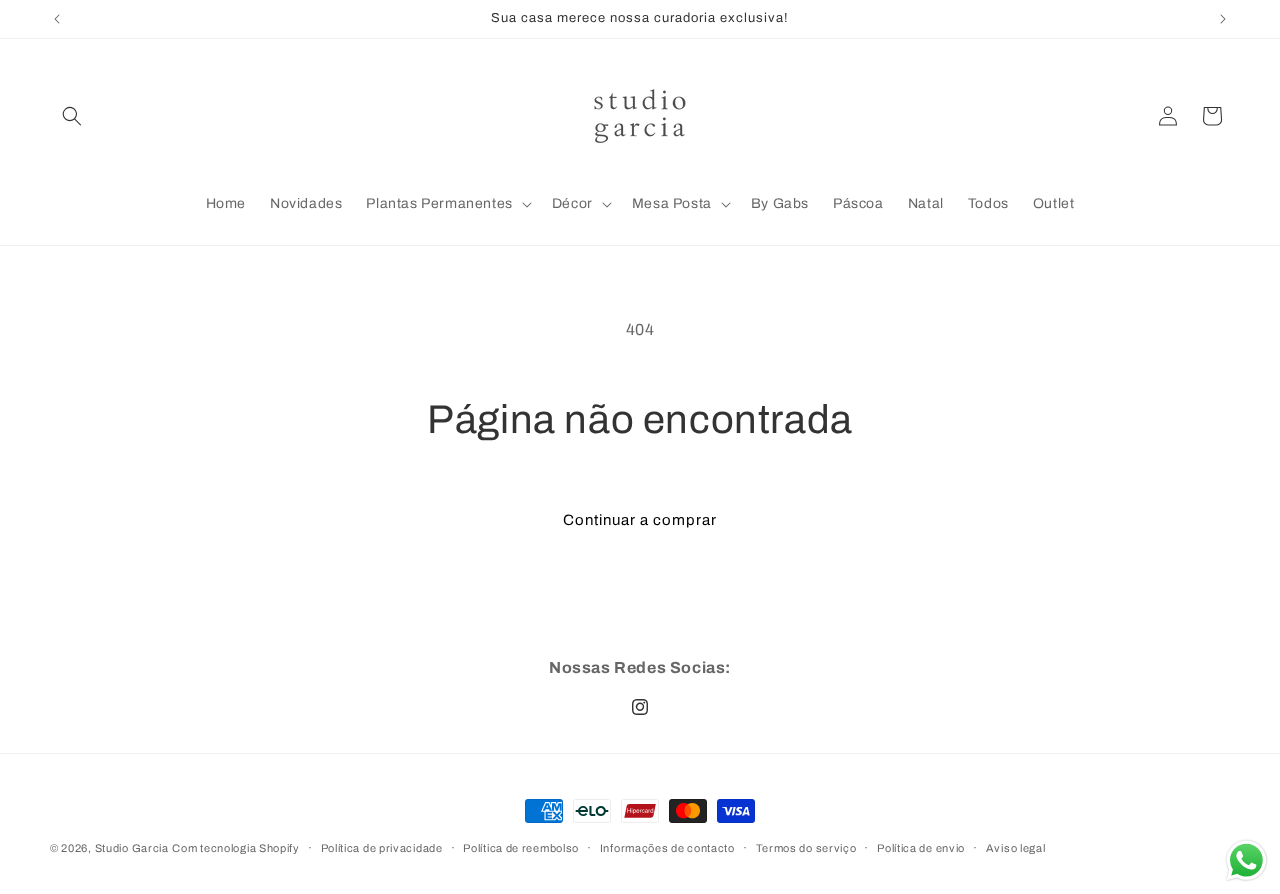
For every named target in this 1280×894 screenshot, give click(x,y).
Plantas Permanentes (439, 203)
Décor (572, 203)
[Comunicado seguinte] (1223, 19)
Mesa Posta (672, 203)
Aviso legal (1016, 847)
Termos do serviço (806, 847)
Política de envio (921, 847)
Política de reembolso (521, 847)
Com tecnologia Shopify (235, 848)
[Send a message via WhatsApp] (1246, 860)
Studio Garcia (132, 848)
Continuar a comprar (640, 520)
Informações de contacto (667, 847)
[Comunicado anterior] (57, 19)
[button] (72, 116)
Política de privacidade (382, 847)
